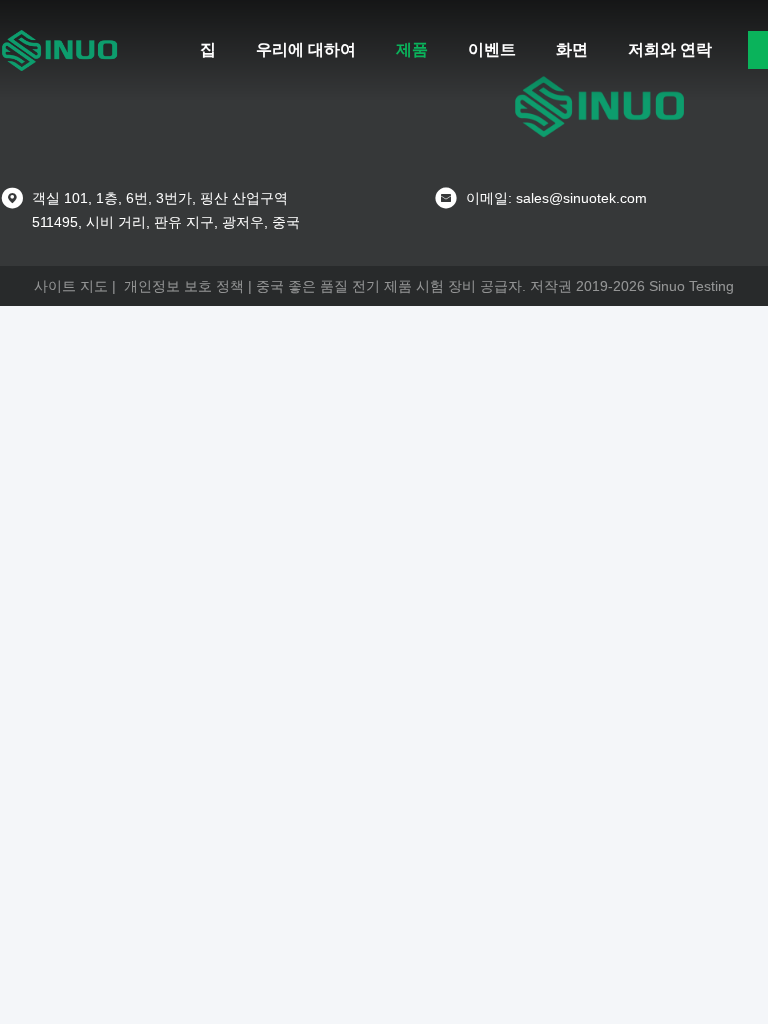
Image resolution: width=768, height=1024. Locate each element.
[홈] (60, 50)
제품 (412, 49)
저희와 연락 (670, 49)
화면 (572, 49)
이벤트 (492, 49)
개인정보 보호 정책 (184, 286)
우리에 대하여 (306, 49)
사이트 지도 (71, 286)
